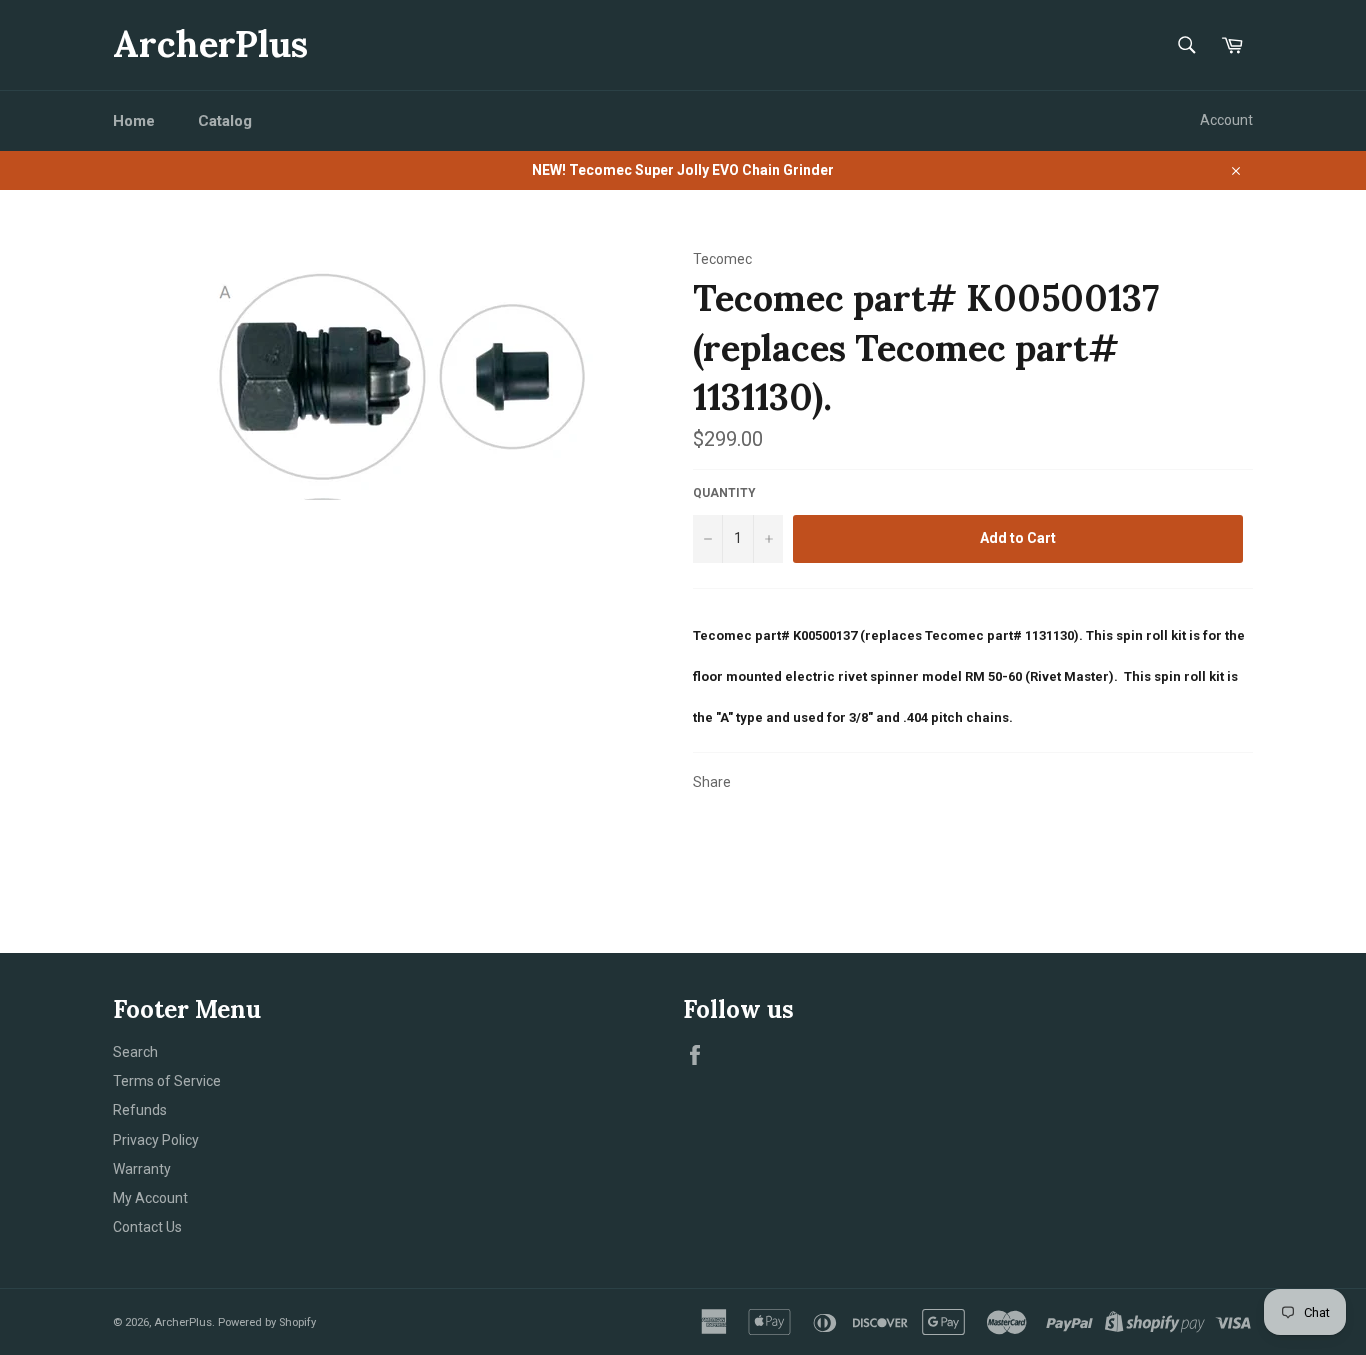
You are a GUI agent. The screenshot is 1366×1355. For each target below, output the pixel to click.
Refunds (140, 1110)
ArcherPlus (210, 44)
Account (1226, 120)
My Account (150, 1198)
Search (135, 1052)
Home (134, 121)
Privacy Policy (156, 1140)
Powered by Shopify (267, 1322)
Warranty (142, 1169)
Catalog (225, 121)
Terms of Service (167, 1081)
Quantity (724, 493)
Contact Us (147, 1227)
